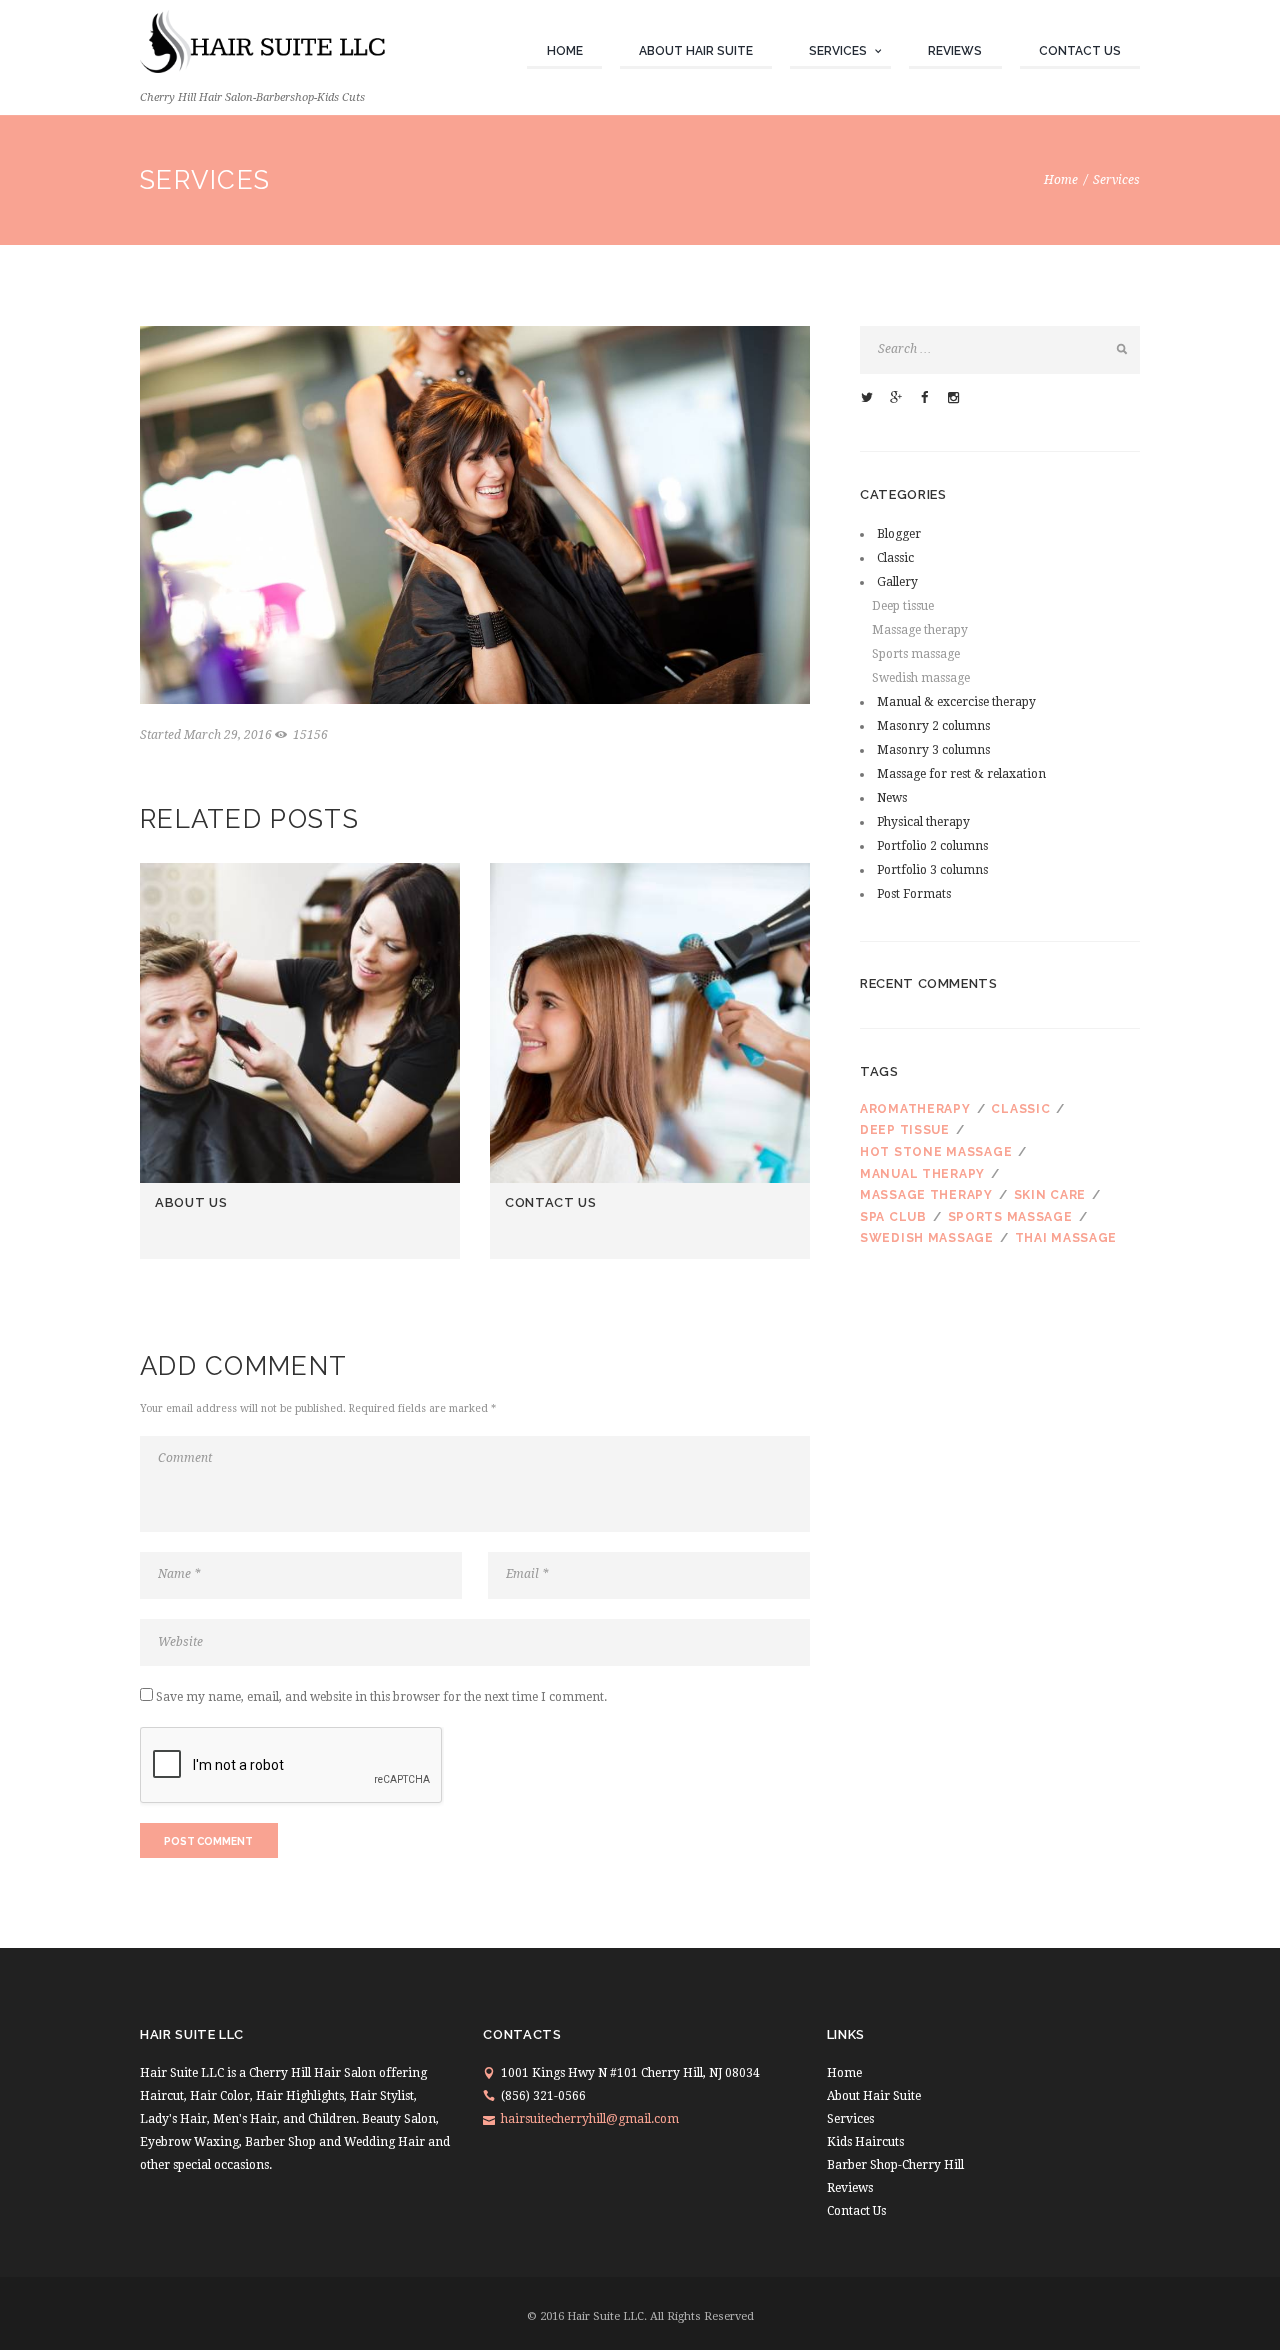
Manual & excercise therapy (956, 702)
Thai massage (1066, 1238)
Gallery (897, 582)
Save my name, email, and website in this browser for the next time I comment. (381, 1697)
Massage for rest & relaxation (961, 774)
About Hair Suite (696, 51)
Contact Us (1080, 51)
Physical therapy (923, 822)
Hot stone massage (936, 1152)
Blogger (899, 534)
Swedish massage (921, 678)
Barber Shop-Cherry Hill (895, 2165)
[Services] (475, 514)
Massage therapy (920, 630)
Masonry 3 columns (933, 750)
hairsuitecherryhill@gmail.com (590, 2119)
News (892, 798)
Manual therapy (922, 1174)
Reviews (955, 51)
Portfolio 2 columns (932, 846)
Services (838, 51)
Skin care (1050, 1195)
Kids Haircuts (865, 2142)
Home (565, 51)
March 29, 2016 (228, 735)
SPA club (893, 1217)
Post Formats (914, 894)
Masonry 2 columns (933, 726)
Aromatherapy (915, 1109)
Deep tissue (903, 606)
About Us (191, 1202)
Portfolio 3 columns (932, 870)
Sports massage (916, 654)
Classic (895, 558)
